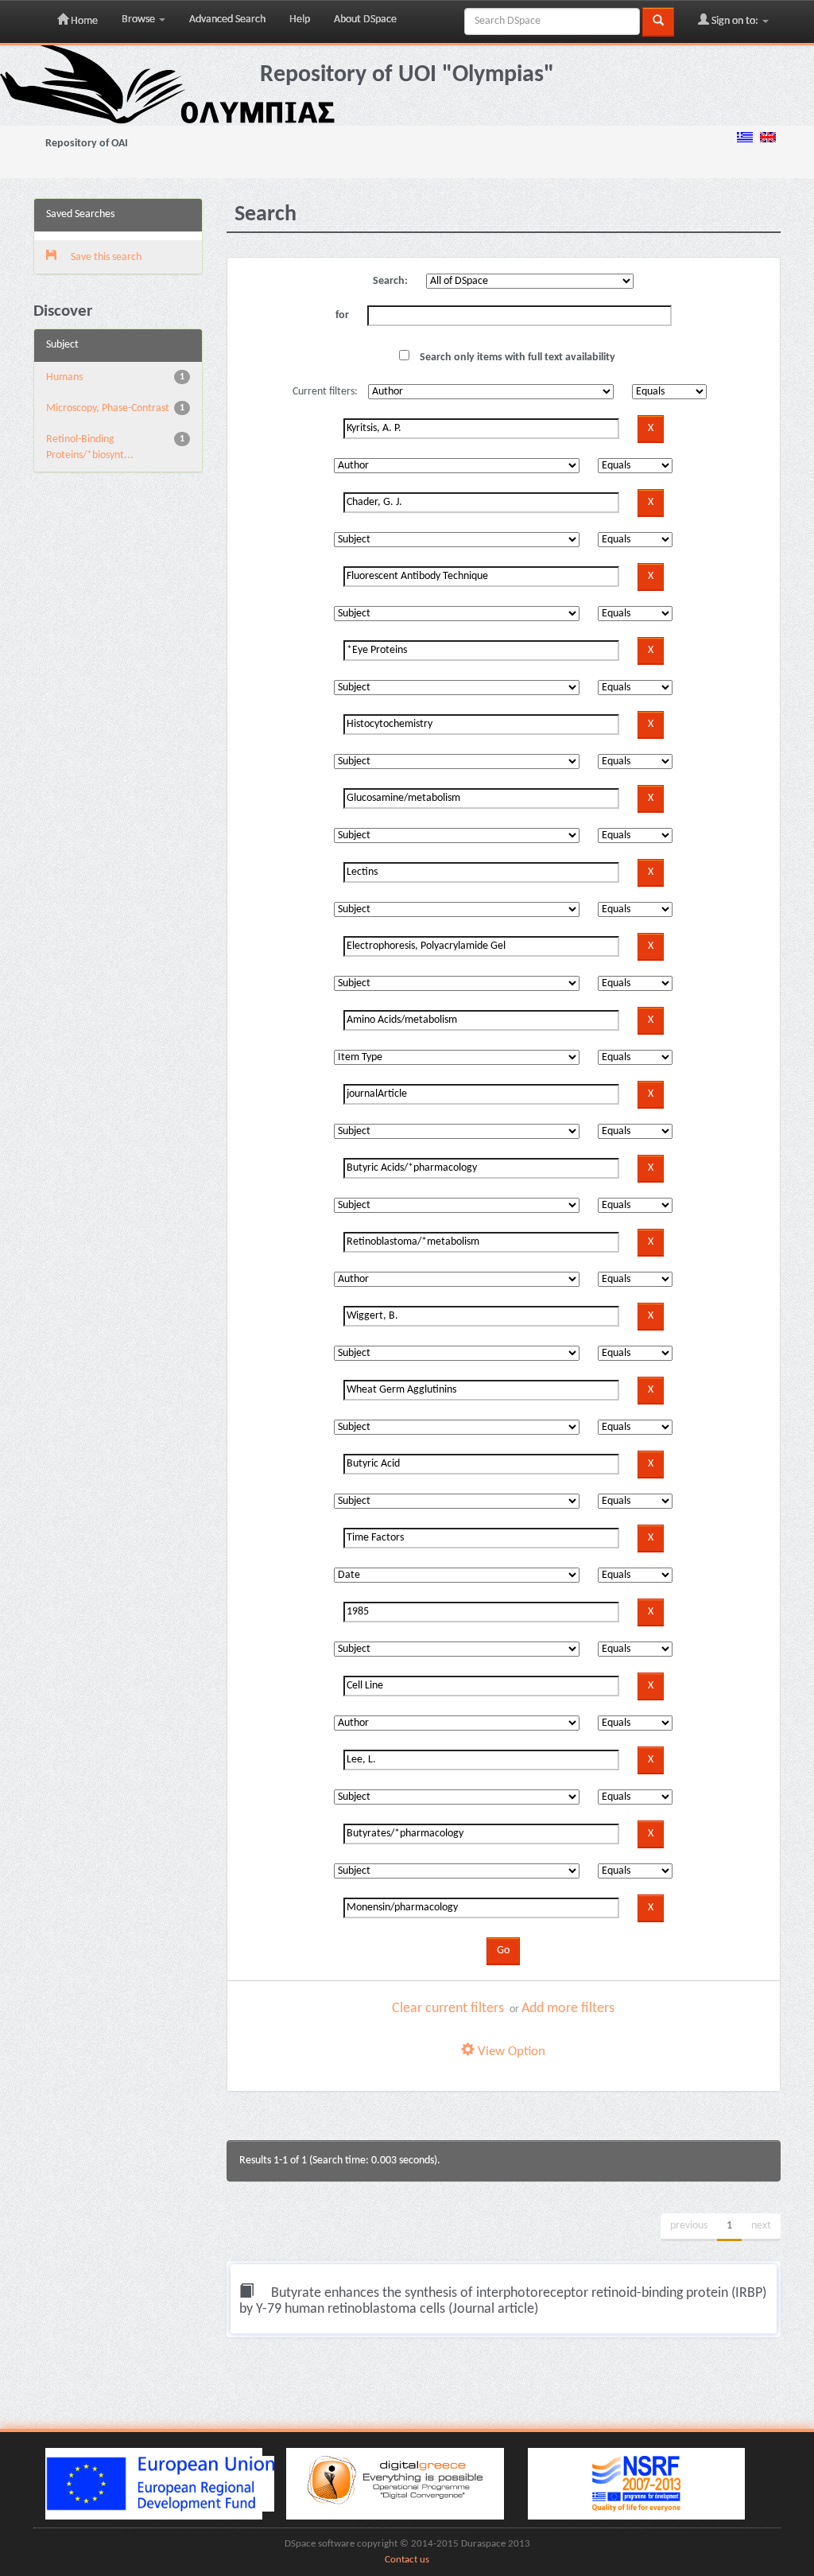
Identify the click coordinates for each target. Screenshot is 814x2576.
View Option (510, 2051)
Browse (140, 19)
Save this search (105, 257)
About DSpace (365, 19)
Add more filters (568, 2009)
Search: (390, 281)
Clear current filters (448, 2009)
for (342, 315)
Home (83, 21)
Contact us (407, 2560)
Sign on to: (735, 21)
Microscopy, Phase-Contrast (108, 408)
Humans (64, 377)
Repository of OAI (87, 144)
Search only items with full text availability (516, 357)
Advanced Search (227, 19)
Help (300, 19)
